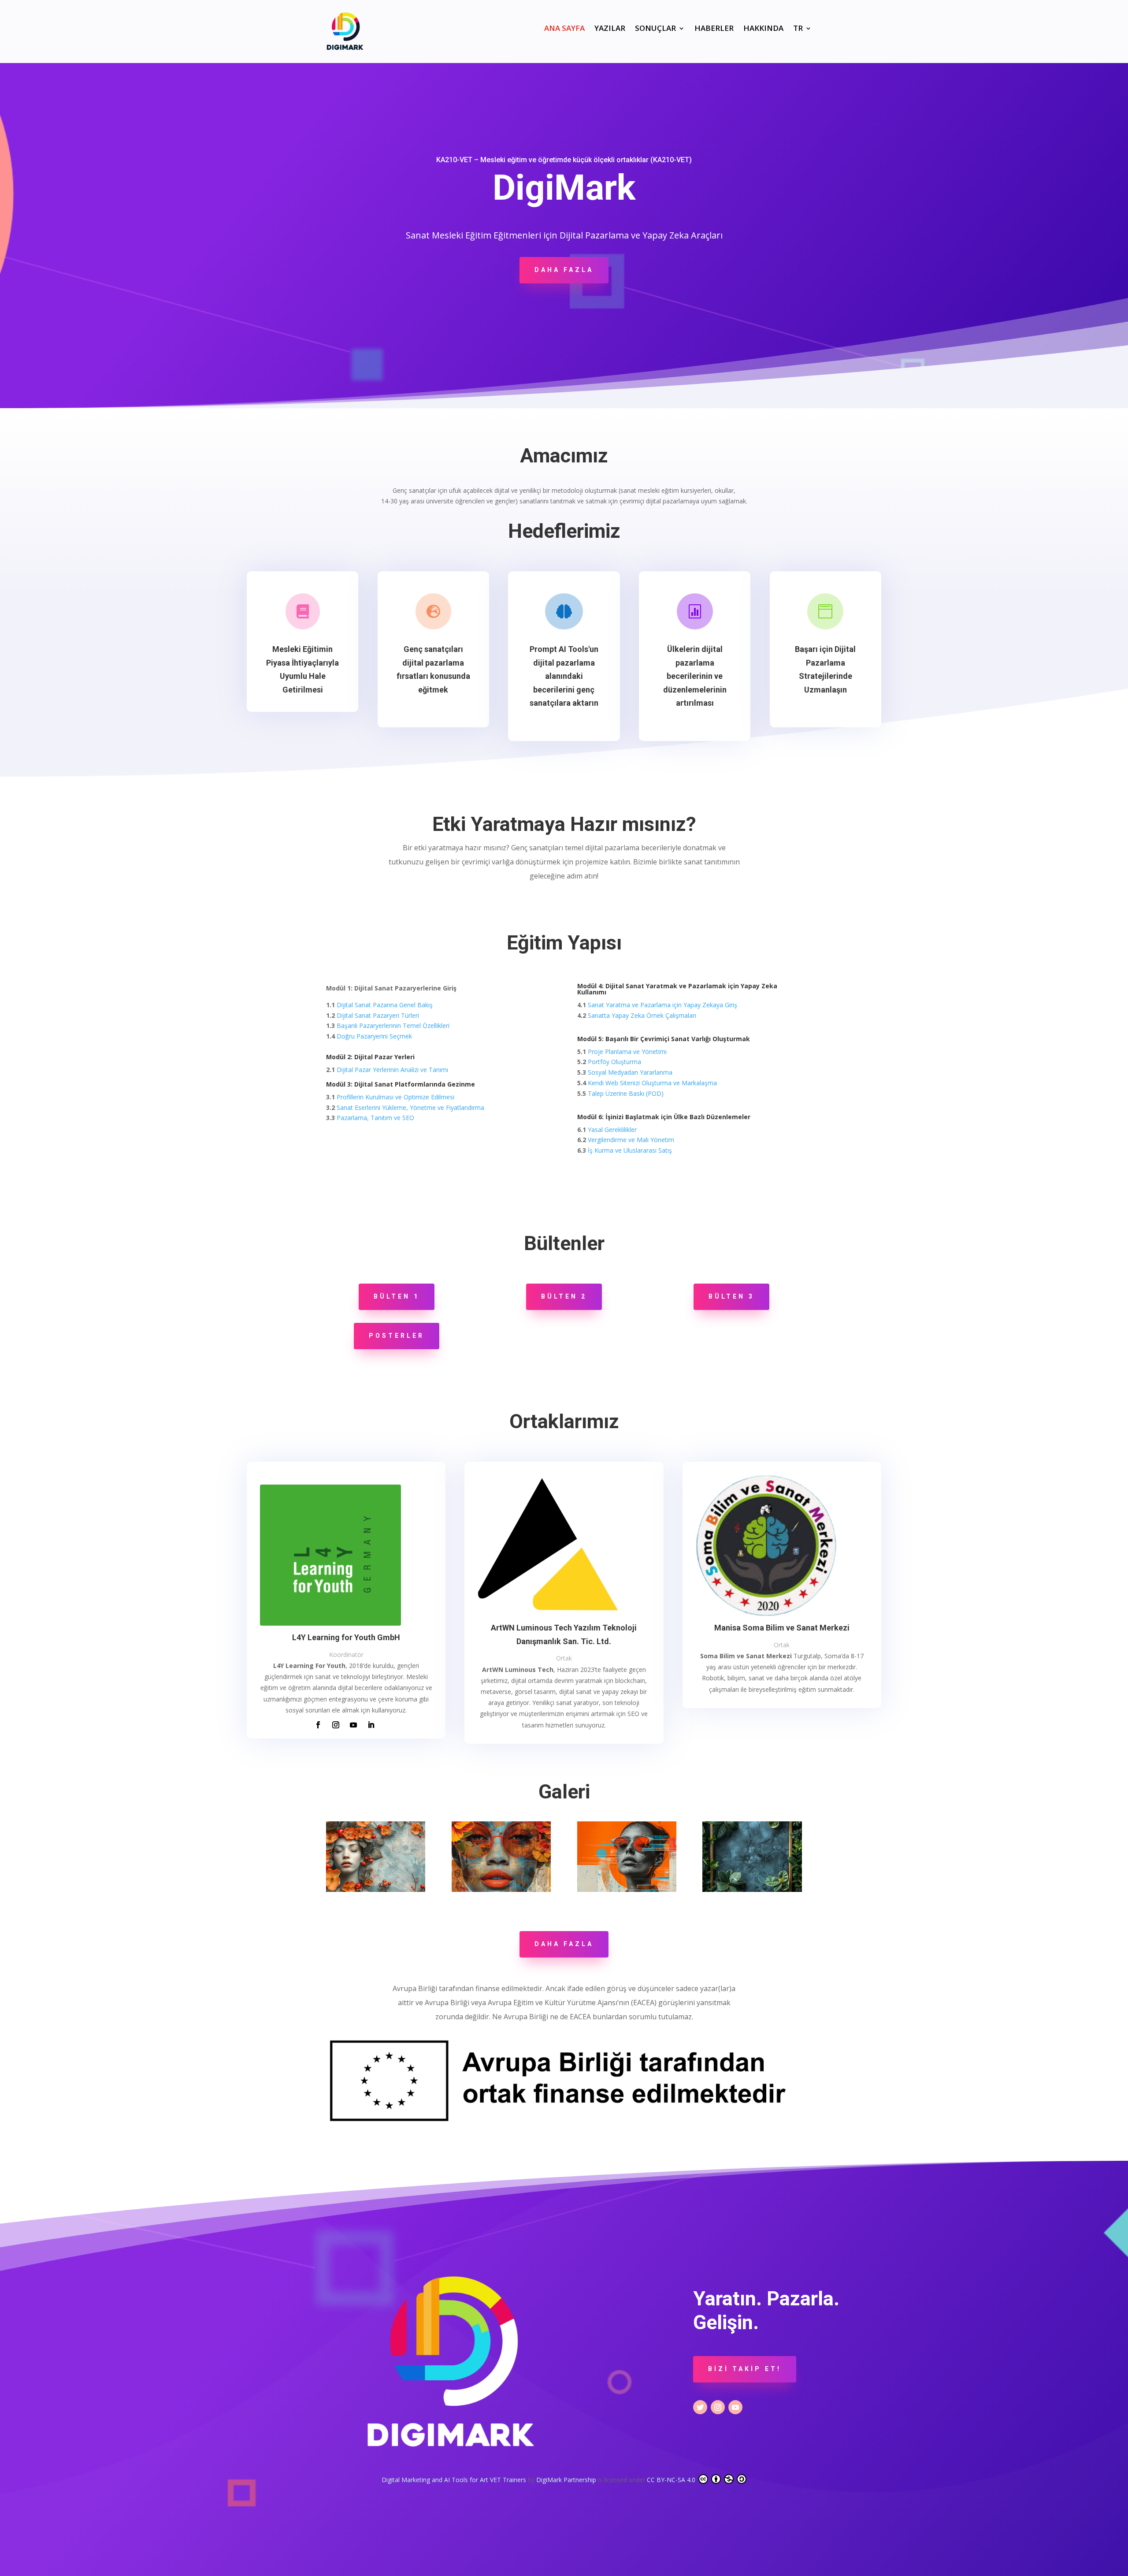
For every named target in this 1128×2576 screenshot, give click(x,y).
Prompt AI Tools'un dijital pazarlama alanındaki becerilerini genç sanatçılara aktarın (564, 676)
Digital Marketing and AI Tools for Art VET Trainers (455, 2480)
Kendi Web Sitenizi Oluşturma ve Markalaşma (652, 1083)
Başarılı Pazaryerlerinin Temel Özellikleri (393, 1026)
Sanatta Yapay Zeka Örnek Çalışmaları (642, 1015)
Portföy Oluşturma (614, 1062)
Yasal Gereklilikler (612, 1130)
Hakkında (763, 29)
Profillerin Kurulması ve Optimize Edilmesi (395, 1097)
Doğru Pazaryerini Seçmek (374, 1036)
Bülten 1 (397, 1296)
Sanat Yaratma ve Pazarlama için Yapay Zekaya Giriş (662, 1005)
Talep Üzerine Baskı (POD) (626, 1093)
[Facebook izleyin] (318, 1725)
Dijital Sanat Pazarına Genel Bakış (385, 1005)
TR (798, 29)
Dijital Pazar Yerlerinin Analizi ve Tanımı (392, 1070)
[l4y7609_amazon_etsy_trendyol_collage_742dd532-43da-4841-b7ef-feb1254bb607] (376, 1889)
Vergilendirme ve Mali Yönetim (631, 1140)
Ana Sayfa (564, 29)
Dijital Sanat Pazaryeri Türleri (378, 1015)
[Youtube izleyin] (353, 1725)
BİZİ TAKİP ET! (745, 2369)
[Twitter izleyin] (700, 2407)
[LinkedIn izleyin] (371, 1725)
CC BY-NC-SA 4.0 (672, 2480)
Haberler (714, 29)
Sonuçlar (655, 29)
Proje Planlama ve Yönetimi (627, 1052)
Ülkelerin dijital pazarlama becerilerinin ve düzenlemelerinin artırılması (695, 676)
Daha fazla (564, 270)
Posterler (397, 1336)
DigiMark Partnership (567, 2480)
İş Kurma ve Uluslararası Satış (630, 1150)
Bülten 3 (731, 1296)
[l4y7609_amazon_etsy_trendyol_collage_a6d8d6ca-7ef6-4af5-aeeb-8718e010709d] (627, 1889)
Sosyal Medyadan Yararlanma (630, 1072)
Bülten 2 (564, 1296)
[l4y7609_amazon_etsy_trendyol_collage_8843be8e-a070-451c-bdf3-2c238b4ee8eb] (501, 1889)
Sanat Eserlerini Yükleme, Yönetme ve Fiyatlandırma (410, 1107)
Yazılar (610, 29)
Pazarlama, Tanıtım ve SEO (375, 1118)
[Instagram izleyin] (336, 1725)
